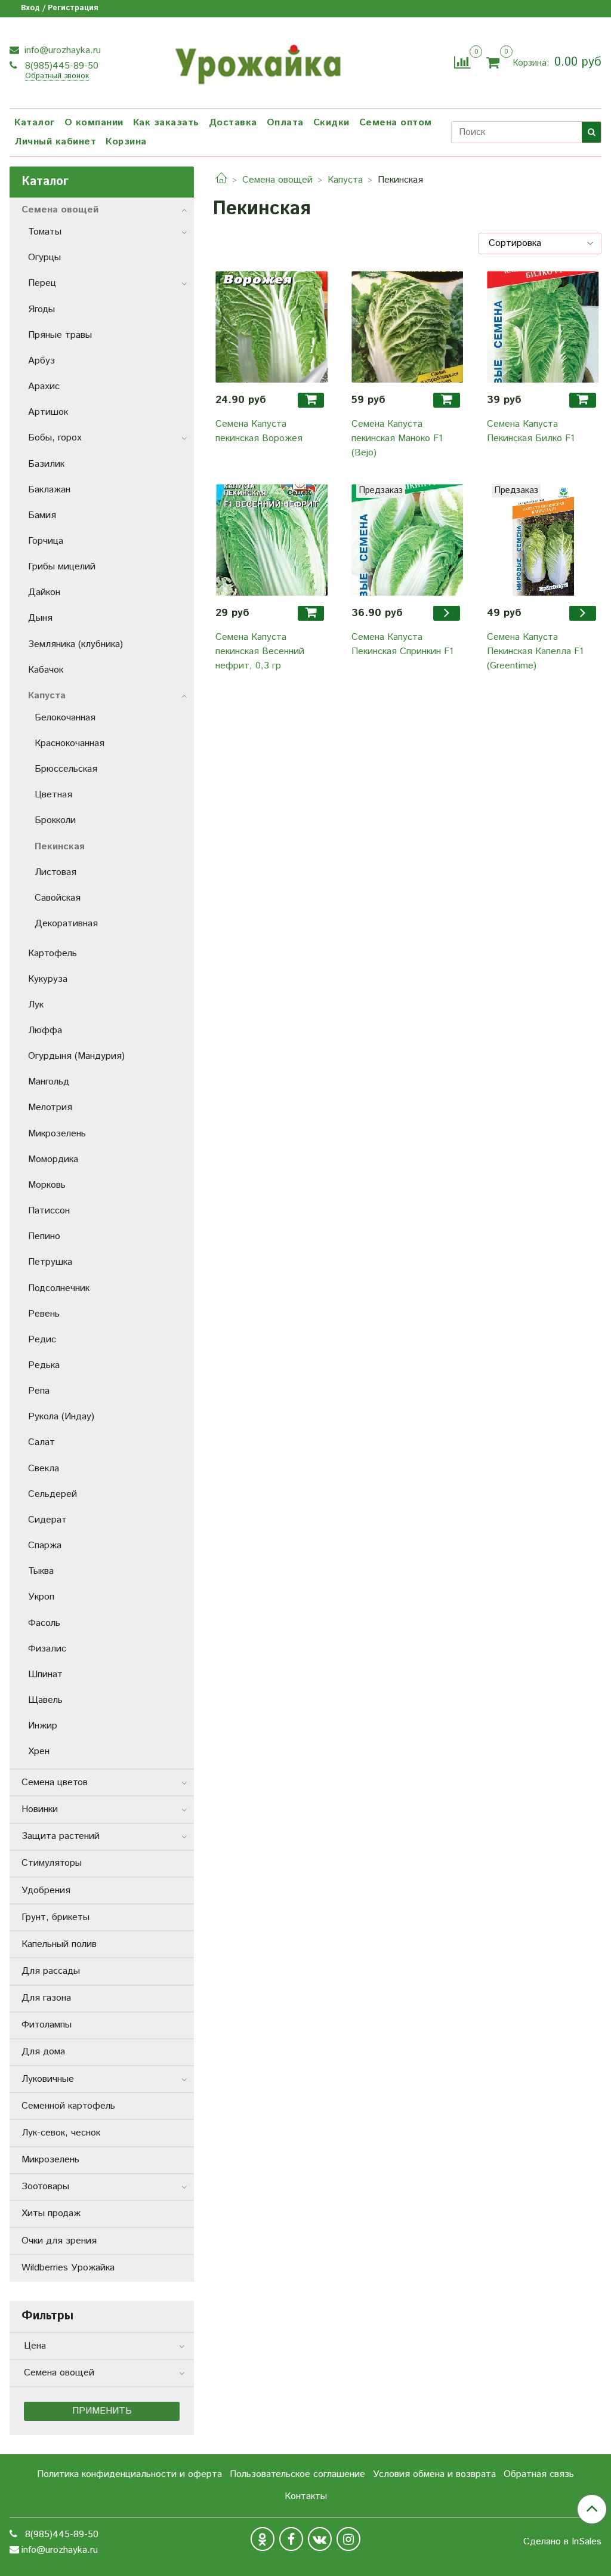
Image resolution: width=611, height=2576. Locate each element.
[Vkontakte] (320, 2539)
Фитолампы (47, 2025)
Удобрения (46, 1891)
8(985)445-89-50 (60, 66)
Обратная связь (539, 2474)
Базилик (46, 464)
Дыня (40, 618)
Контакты (306, 2496)
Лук (36, 1005)
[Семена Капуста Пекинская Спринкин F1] (408, 540)
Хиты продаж (51, 2213)
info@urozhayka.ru (61, 50)
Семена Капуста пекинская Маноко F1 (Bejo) (397, 438)
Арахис (44, 386)
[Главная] (221, 180)
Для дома (43, 2052)
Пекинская (60, 847)
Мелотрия (50, 1107)
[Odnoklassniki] (263, 2539)
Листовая (55, 872)
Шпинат (45, 1674)
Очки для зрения (59, 2241)
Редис (42, 1340)
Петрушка (50, 1262)
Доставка (233, 123)
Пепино (44, 1236)
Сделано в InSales (562, 2542)
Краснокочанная (70, 743)
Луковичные (48, 2079)
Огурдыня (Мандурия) (76, 1056)
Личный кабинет (55, 142)
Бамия (42, 515)
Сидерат (47, 1520)
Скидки (331, 123)
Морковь (47, 1185)
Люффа (45, 1030)
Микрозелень (57, 1134)
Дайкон (44, 592)
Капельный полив (59, 1944)
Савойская (58, 898)
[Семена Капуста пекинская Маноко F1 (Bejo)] (408, 327)
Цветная (53, 795)
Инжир (43, 1726)
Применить (102, 2411)
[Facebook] (291, 2539)
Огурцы (44, 258)
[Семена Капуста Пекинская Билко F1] (543, 327)
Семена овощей (277, 180)
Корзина (126, 142)
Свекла (44, 1469)
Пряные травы (60, 335)
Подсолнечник (59, 1288)
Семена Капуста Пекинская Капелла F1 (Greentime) (535, 651)
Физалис (47, 1649)
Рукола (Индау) (61, 1417)
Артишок (48, 412)
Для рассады (51, 1971)
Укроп (41, 1597)
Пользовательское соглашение (297, 2474)
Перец (42, 283)
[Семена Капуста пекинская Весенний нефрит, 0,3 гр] (271, 540)
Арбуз (41, 361)
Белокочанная (65, 718)
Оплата (285, 123)
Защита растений (61, 1836)
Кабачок (46, 670)
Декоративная (66, 924)
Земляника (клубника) (75, 644)
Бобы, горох (55, 438)
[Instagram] (348, 2539)
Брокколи (55, 820)
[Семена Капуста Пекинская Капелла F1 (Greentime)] (543, 540)
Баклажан (49, 490)
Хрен (39, 1751)
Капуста (345, 180)
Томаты (45, 232)
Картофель (53, 953)
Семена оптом (396, 123)
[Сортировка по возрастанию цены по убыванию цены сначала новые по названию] (540, 244)
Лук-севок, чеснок (61, 2133)
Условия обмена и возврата (434, 2474)
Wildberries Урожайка (68, 2268)
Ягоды (41, 309)
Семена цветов (55, 1782)
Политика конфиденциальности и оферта (129, 2474)
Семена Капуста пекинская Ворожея (259, 431)
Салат (41, 1442)
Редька (44, 1365)
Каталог (35, 123)
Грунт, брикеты (55, 1917)
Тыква (41, 1571)
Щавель (45, 1700)
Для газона (46, 1998)
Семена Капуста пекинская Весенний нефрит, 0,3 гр (260, 651)
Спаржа (45, 1546)
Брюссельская (66, 769)
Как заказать (166, 123)
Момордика (53, 1159)
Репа (39, 1391)
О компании (94, 123)
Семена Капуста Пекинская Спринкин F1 (402, 644)
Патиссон (49, 1211)
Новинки (40, 1809)
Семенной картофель (68, 2106)
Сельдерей (53, 1494)
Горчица (46, 541)
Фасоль (44, 1623)
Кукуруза (48, 979)
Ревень (44, 1314)
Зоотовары (45, 2187)
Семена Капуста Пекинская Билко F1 (531, 431)
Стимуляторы (52, 1863)
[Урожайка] (257, 61)
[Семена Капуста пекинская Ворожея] (271, 327)
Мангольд (49, 1082)
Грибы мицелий (62, 567)
